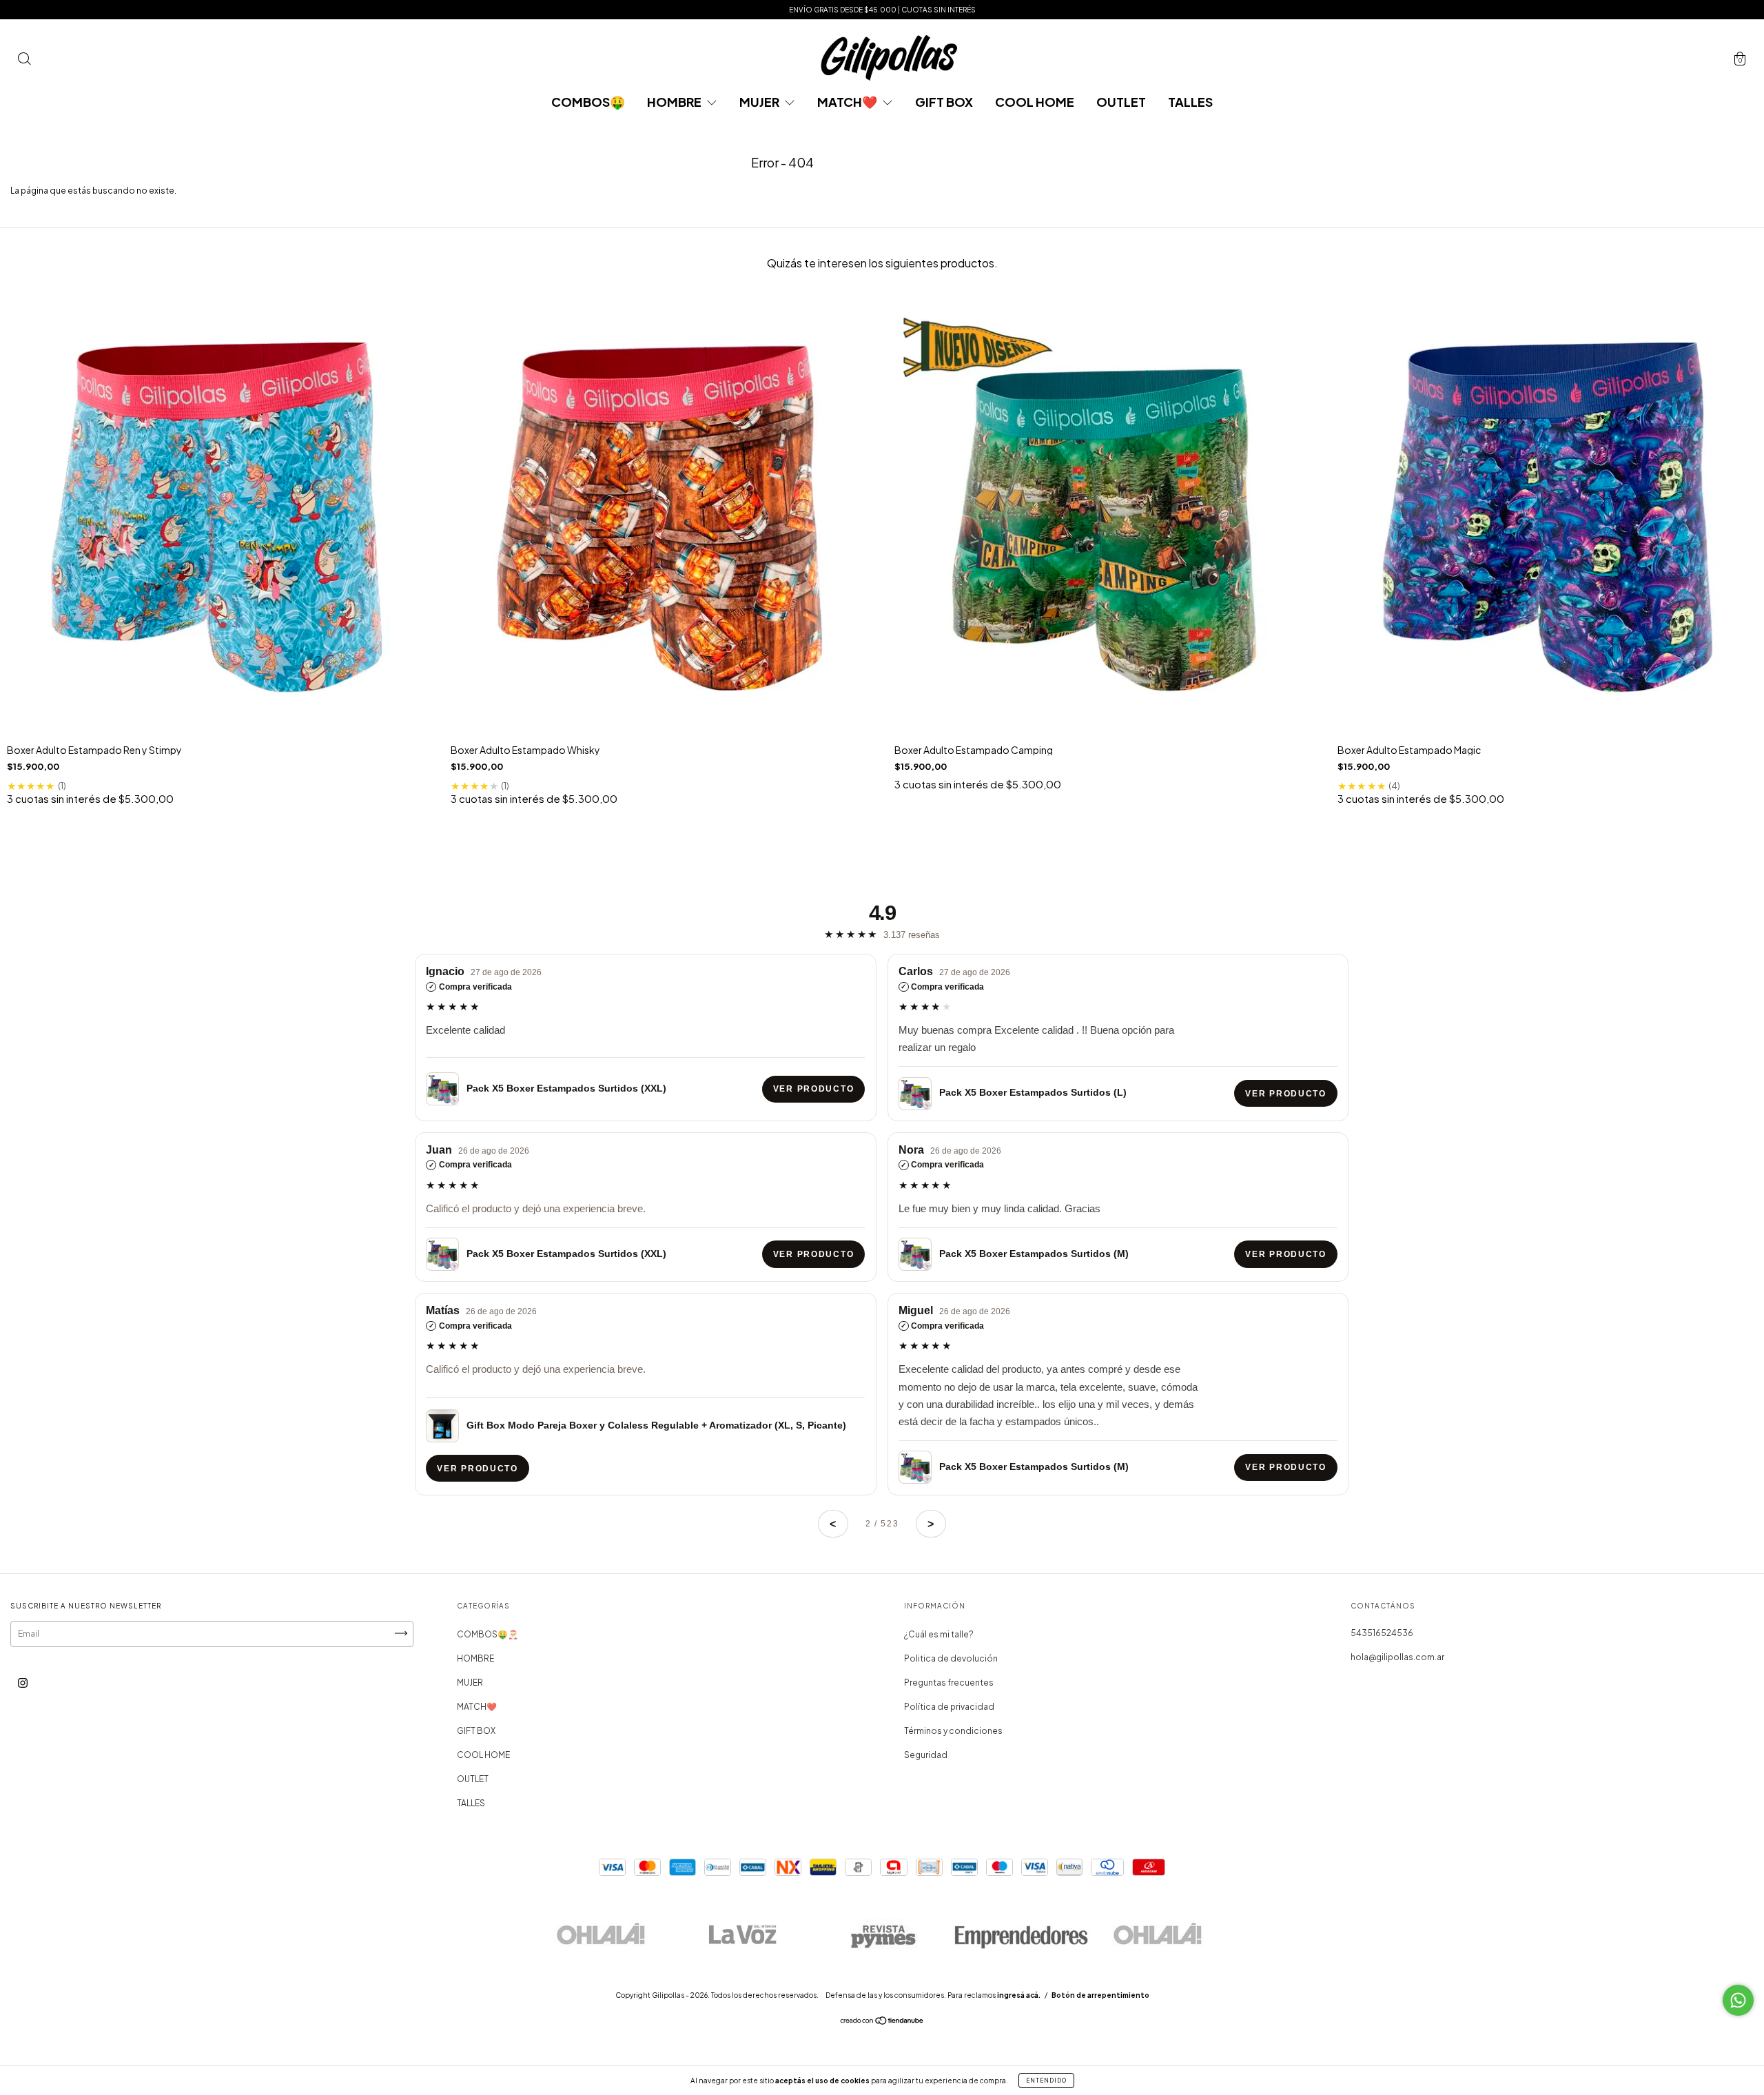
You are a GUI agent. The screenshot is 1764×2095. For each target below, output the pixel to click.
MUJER (760, 102)
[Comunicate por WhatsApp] (1738, 2000)
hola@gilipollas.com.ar (1397, 1657)
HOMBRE (675, 102)
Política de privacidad (949, 1707)
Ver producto (813, 1089)
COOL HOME (1035, 102)
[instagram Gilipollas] (23, 1683)
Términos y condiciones (953, 1731)
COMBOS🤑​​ (588, 102)
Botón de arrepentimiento (1100, 1995)
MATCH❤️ (848, 102)
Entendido (1046, 2081)
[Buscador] (24, 61)
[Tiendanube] (882, 2022)
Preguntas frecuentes (949, 1683)
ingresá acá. (1019, 1995)
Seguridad (926, 1755)
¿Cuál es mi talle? (939, 1634)
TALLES (1190, 102)
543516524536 (1382, 1633)
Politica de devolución (951, 1658)
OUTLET (1121, 102)
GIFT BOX (944, 102)
